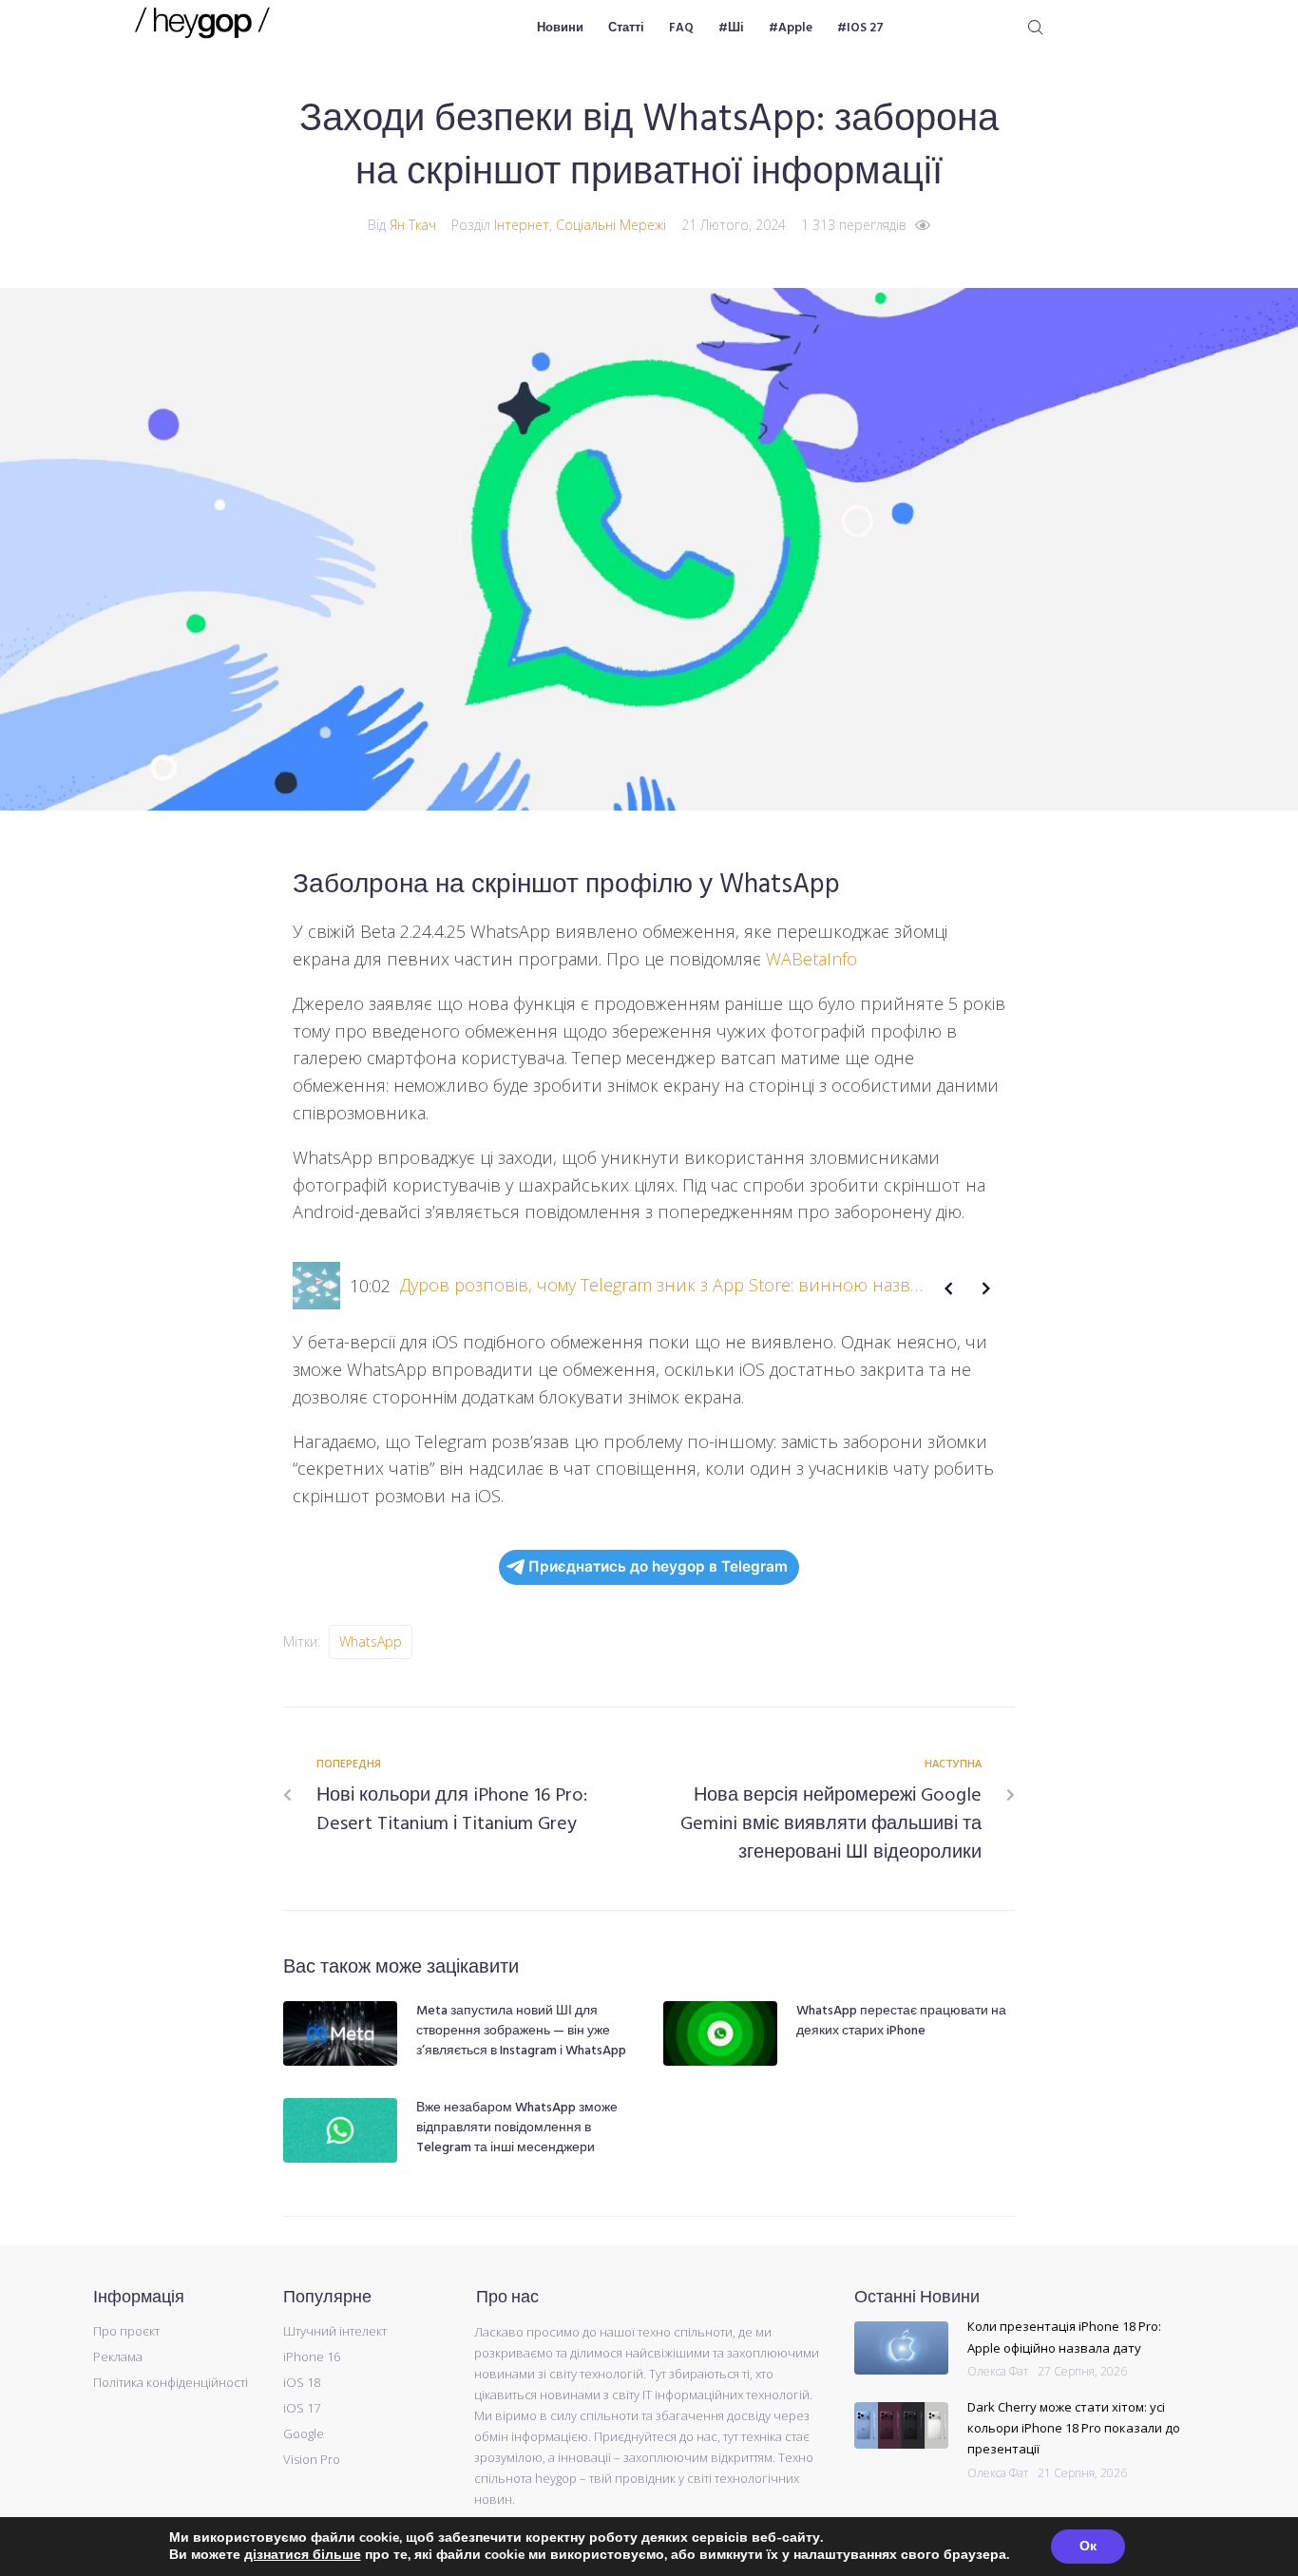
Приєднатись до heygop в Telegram (658, 1566)
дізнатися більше (303, 2555)
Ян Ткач (413, 225)
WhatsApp (371, 1641)
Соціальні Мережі (611, 225)
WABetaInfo (811, 959)
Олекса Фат (998, 2371)
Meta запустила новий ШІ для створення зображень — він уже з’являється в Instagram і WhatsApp (521, 2031)
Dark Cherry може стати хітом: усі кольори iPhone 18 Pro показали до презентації (1074, 2428)
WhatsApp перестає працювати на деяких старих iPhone (901, 2021)
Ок (1088, 2546)
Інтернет (522, 225)
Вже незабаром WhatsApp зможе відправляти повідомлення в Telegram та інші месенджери (517, 2128)
